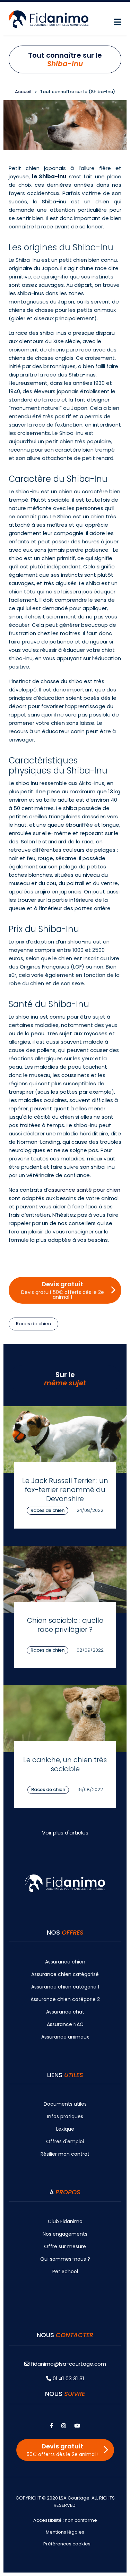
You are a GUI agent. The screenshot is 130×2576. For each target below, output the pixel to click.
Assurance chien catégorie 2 (65, 1999)
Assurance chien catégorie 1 (65, 1987)
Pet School (65, 2271)
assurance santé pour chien (84, 1190)
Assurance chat (65, 2012)
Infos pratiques (65, 2116)
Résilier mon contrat (65, 2154)
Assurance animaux (65, 2037)
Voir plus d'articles (65, 1833)
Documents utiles (65, 2104)
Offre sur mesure (65, 2246)
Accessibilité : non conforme (65, 2520)
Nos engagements (65, 2234)
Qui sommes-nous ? (65, 2259)
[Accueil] (49, 19)
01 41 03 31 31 (68, 2378)
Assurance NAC (65, 2024)
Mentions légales (65, 2532)
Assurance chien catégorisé (65, 1974)
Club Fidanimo (65, 2221)
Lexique (65, 2129)
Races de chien (33, 1324)
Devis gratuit (63, 1290)
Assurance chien (65, 1962)
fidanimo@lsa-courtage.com (68, 2364)
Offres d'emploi (65, 2141)
